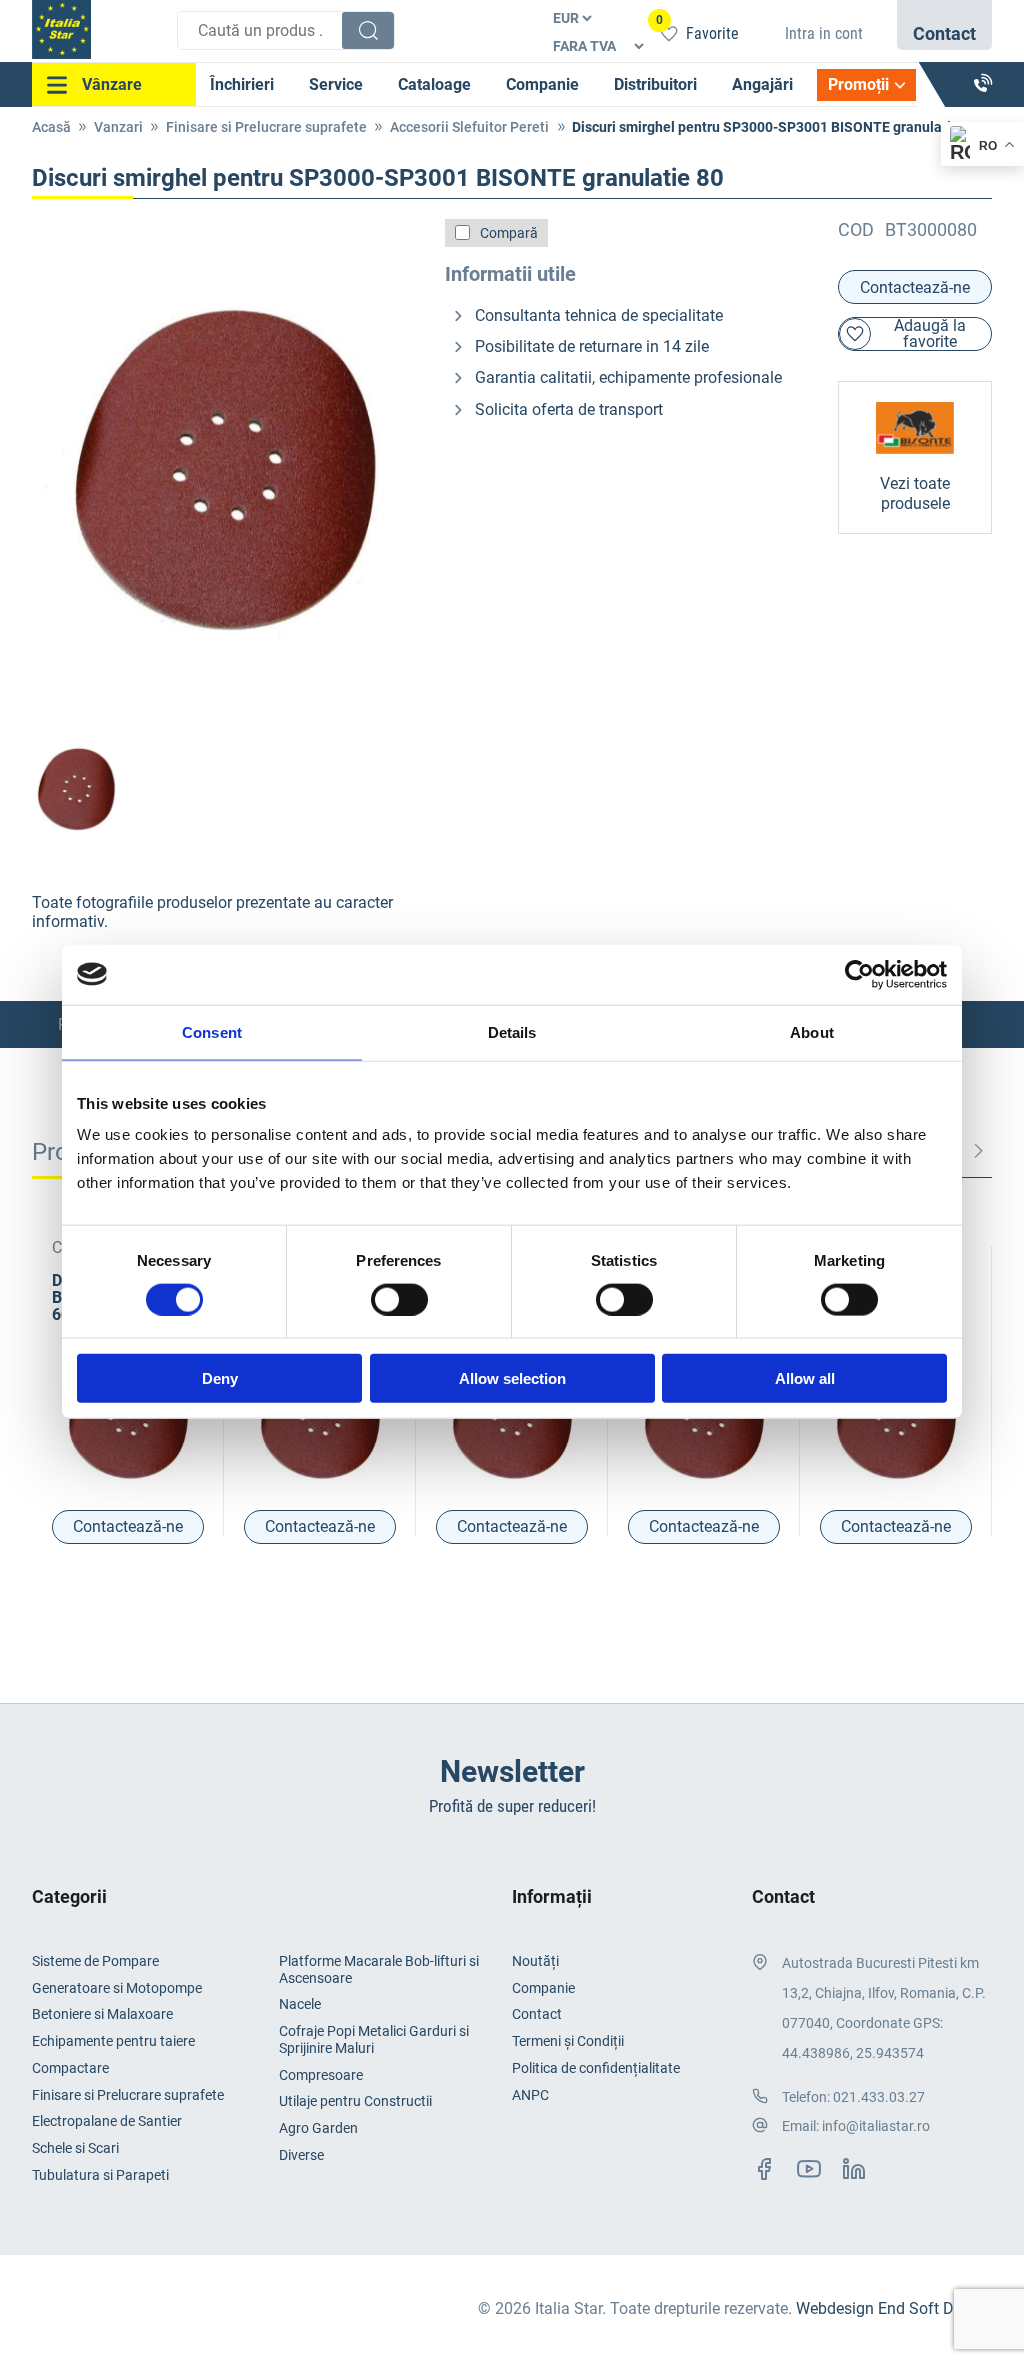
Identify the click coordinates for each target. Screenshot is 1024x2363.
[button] (978, 1151)
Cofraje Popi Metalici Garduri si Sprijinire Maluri (374, 2039)
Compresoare (321, 2075)
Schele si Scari (75, 2148)
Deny (220, 1378)
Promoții (858, 84)
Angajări (762, 84)
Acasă (51, 127)
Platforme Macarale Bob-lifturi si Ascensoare (379, 1969)
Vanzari (118, 127)
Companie (542, 84)
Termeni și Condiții (568, 2041)
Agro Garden (318, 2128)
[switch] (399, 1299)
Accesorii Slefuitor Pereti (469, 127)
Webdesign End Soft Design (894, 2308)
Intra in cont (824, 33)
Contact (537, 2014)
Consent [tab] (212, 1031)
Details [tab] (512, 1031)
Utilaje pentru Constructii (355, 2101)
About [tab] (812, 1031)
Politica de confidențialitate (596, 2068)
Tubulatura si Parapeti (100, 2175)
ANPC (530, 2095)
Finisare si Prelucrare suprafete (266, 127)
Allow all (805, 1378)
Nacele (300, 2004)
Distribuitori (655, 84)
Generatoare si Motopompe (117, 1988)
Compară (509, 233)
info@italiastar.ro (876, 2126)
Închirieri (242, 84)
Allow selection (512, 1378)
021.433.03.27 (879, 2097)
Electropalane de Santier (107, 2121)
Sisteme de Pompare (95, 1961)
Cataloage (434, 84)
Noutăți (535, 1961)
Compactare (70, 2068)
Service (336, 84)
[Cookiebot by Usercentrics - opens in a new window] (859, 974)
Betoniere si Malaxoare (102, 2014)
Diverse (301, 2155)
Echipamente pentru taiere (113, 2041)
